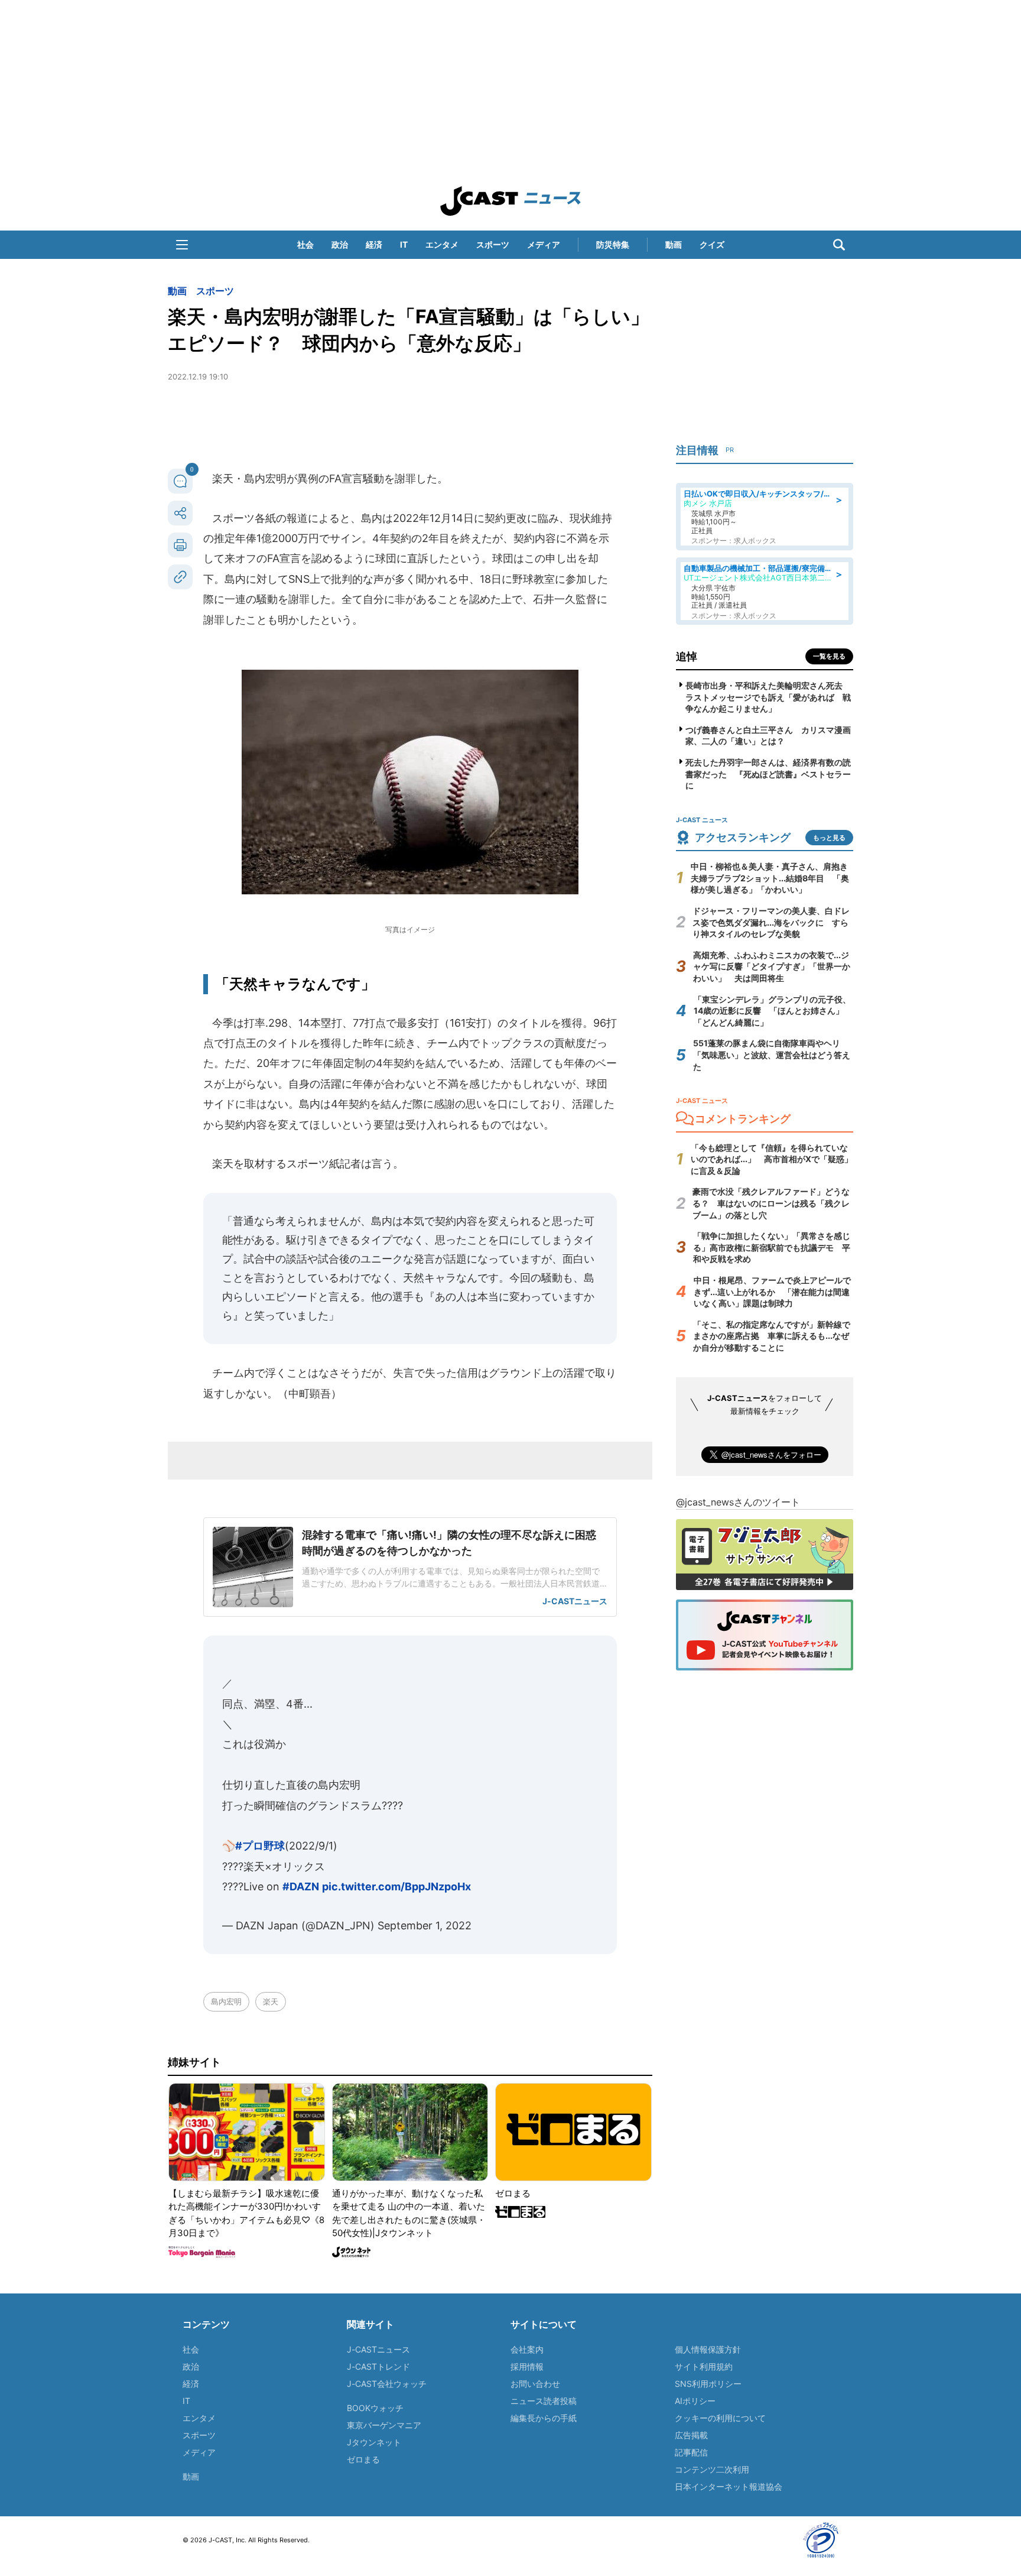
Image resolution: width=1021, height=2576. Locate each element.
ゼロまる (363, 2459)
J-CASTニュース (378, 2349)
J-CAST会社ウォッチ (387, 2384)
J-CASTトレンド (378, 2366)
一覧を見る (829, 656)
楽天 (271, 2001)
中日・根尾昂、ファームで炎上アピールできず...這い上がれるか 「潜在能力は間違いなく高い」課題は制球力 (772, 1292)
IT (404, 244)
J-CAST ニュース (510, 201)
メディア (544, 244)
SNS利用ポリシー (708, 2384)
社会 (305, 244)
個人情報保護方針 (708, 2349)
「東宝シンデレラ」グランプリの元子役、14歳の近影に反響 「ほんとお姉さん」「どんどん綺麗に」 (772, 1011)
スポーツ (493, 244)
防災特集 (613, 244)
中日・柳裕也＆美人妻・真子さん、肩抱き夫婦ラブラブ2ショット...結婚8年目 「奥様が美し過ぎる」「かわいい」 (770, 878)
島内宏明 (226, 2001)
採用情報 (527, 2366)
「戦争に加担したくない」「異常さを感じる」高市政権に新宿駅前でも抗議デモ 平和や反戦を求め (772, 1247)
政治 (340, 244)
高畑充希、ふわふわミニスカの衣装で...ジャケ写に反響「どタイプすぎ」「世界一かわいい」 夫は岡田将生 (772, 966)
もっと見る (829, 838)
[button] (182, 245)
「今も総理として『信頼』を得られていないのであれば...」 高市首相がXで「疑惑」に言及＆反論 (772, 1159)
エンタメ (442, 244)
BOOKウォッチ (375, 2408)
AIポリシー (695, 2401)
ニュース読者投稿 (544, 2401)
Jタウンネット (374, 2442)
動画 (674, 244)
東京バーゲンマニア (384, 2425)
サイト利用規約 (704, 2366)
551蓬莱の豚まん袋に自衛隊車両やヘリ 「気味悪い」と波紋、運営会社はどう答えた (772, 1055)
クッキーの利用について (720, 2418)
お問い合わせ (535, 2384)
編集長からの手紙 (544, 2418)
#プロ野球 (260, 1846)
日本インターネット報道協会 (729, 2486)
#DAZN (301, 1886)
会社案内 (527, 2349)
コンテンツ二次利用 (712, 2469)
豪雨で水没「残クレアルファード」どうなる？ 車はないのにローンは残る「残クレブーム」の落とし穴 (771, 1203)
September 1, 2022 (425, 1925)
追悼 (687, 656)
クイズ (712, 244)
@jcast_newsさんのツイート (738, 1502)
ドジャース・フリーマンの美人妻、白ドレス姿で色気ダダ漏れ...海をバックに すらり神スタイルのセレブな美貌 (771, 922)
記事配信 (691, 2452)
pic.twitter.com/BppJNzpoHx (396, 1886)
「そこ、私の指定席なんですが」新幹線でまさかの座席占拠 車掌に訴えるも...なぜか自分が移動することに (772, 1336)
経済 (374, 244)
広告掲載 (691, 2435)
